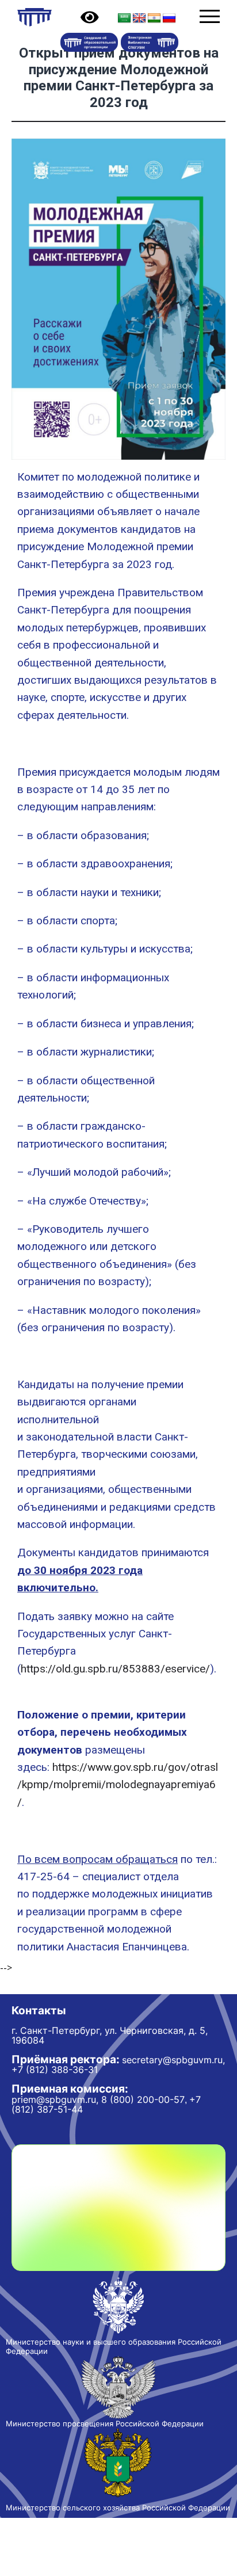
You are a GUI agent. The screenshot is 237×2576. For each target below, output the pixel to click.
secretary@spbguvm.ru (172, 2060)
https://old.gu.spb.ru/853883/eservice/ (115, 1669)
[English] (139, 18)
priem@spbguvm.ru (54, 2099)
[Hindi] (154, 18)
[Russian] (169, 18)
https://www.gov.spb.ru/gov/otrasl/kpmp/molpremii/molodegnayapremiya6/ (118, 1785)
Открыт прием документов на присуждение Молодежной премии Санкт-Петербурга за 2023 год (119, 78)
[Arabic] (124, 18)
